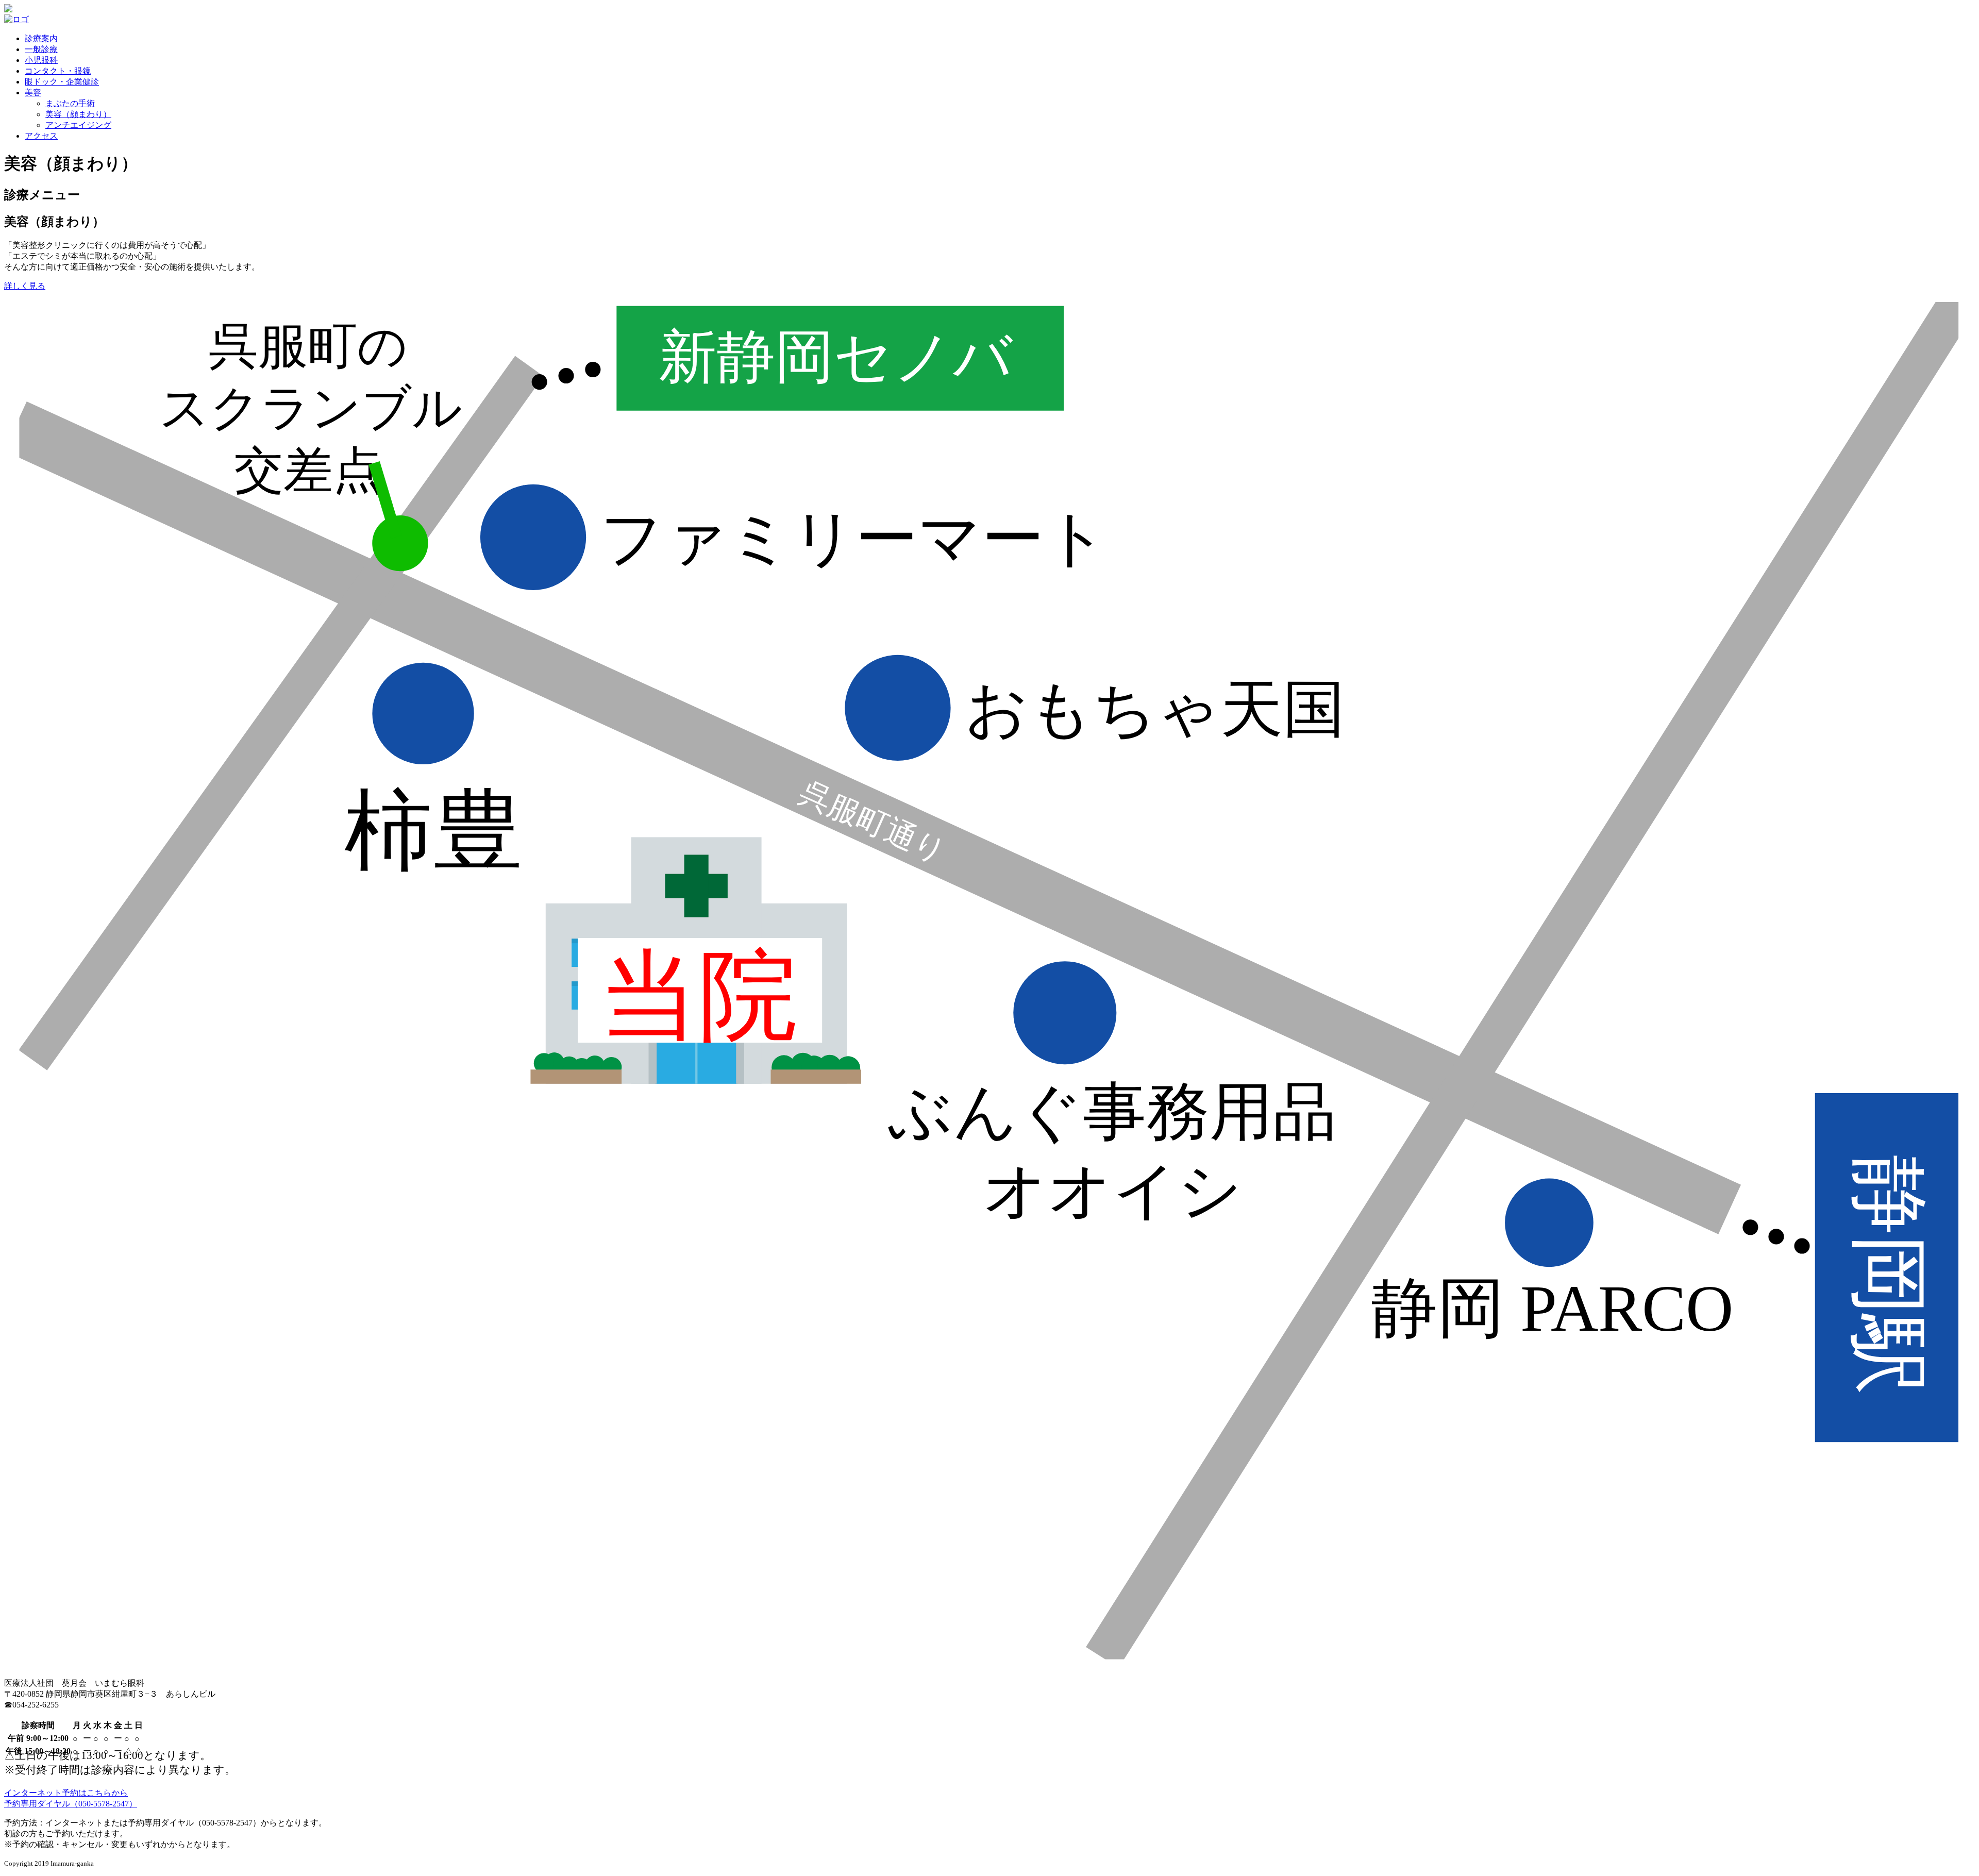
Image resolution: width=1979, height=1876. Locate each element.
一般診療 (41, 49)
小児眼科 (41, 60)
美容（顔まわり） (78, 114)
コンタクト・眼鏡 (58, 71)
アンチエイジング (78, 125)
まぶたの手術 (70, 103)
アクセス (41, 136)
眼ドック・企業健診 (62, 82)
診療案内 (41, 38)
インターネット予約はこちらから (66, 1793)
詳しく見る (25, 286)
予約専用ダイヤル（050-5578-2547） (71, 1804)
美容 (33, 93)
